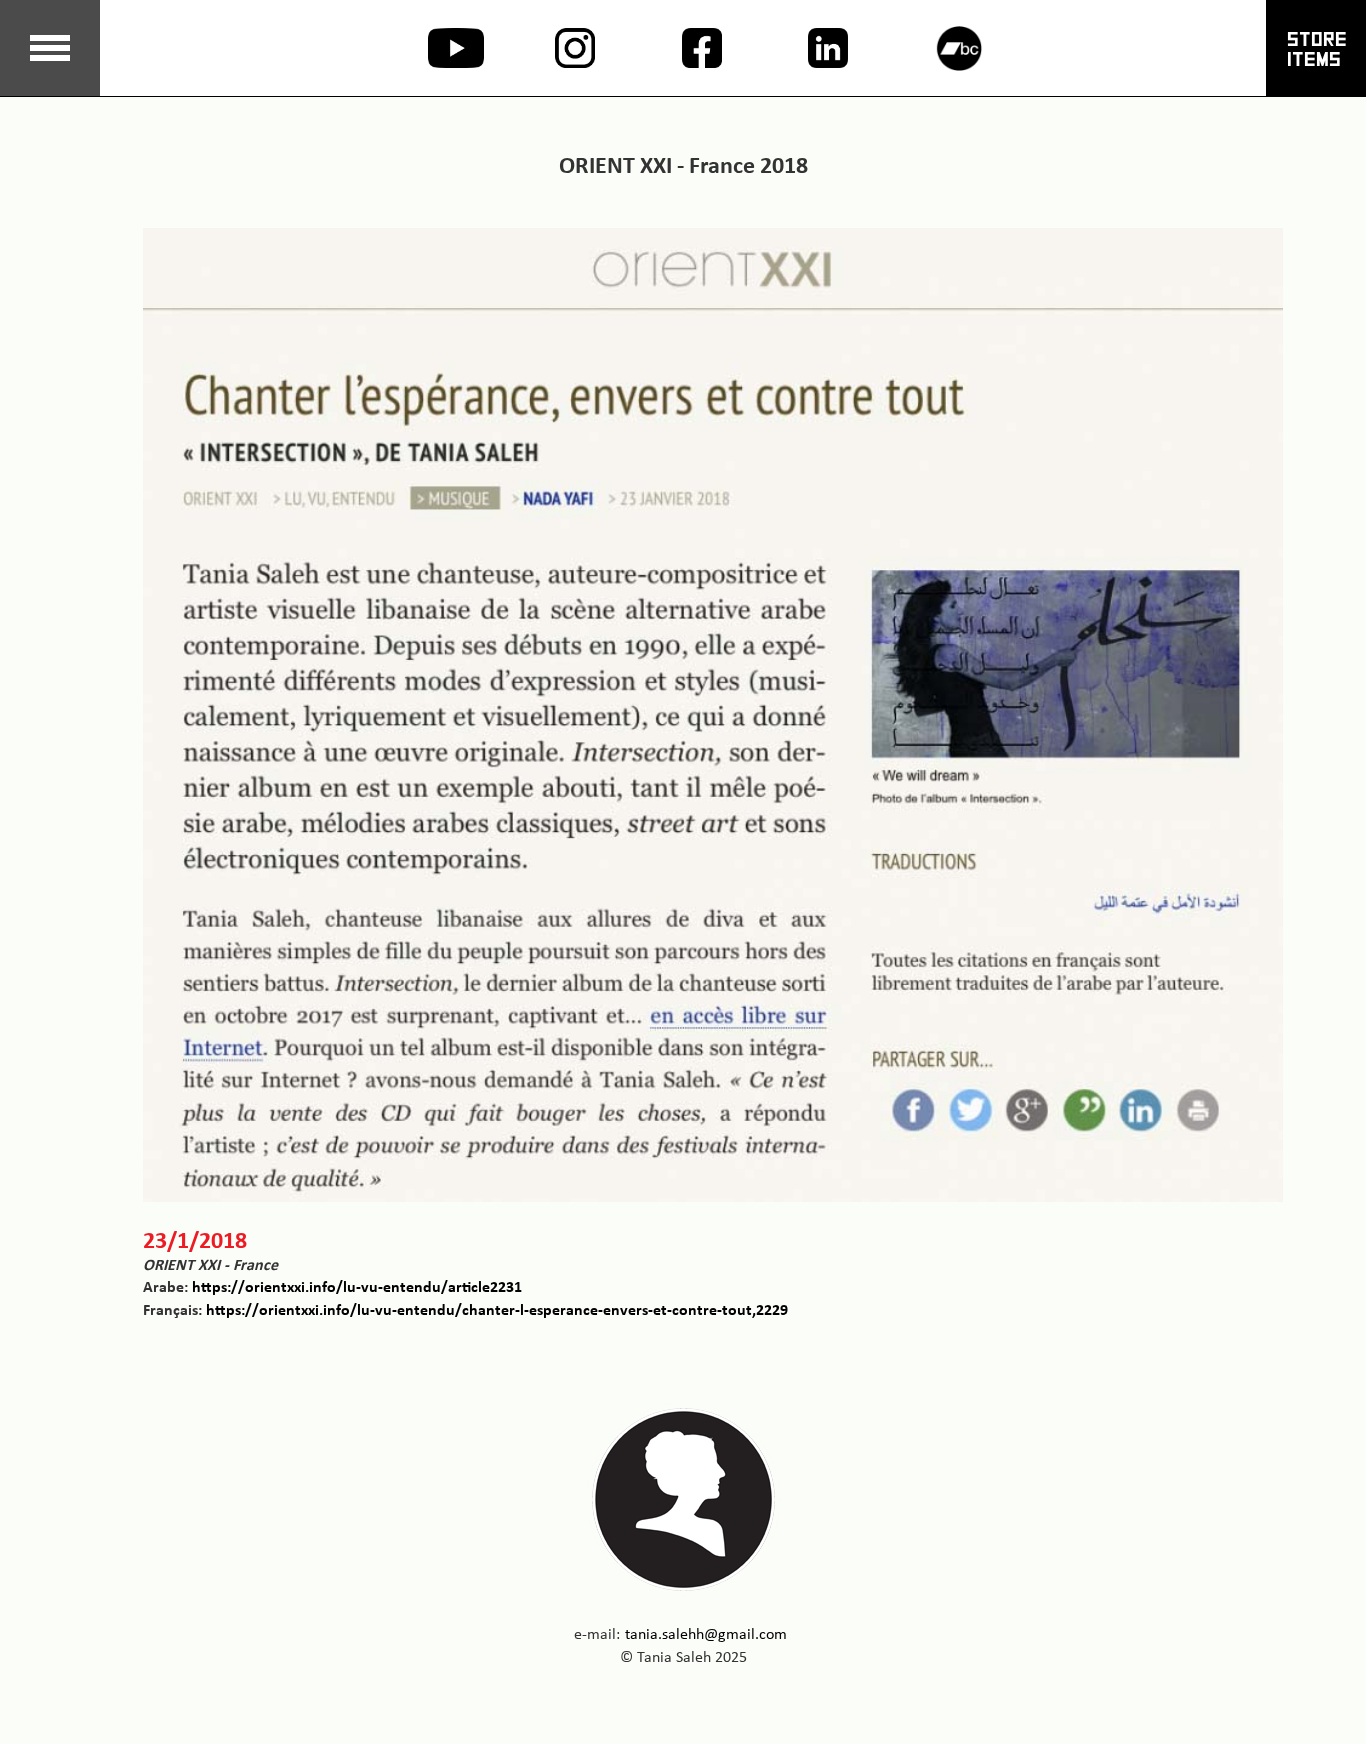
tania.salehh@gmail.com (706, 1633)
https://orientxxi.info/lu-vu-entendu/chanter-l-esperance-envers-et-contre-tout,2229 (497, 1309)
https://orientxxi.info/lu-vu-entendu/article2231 (357, 1286)
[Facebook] (683, 48)
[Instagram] (556, 48)
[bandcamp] (936, 48)
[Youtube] (429, 48)
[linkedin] (809, 48)
